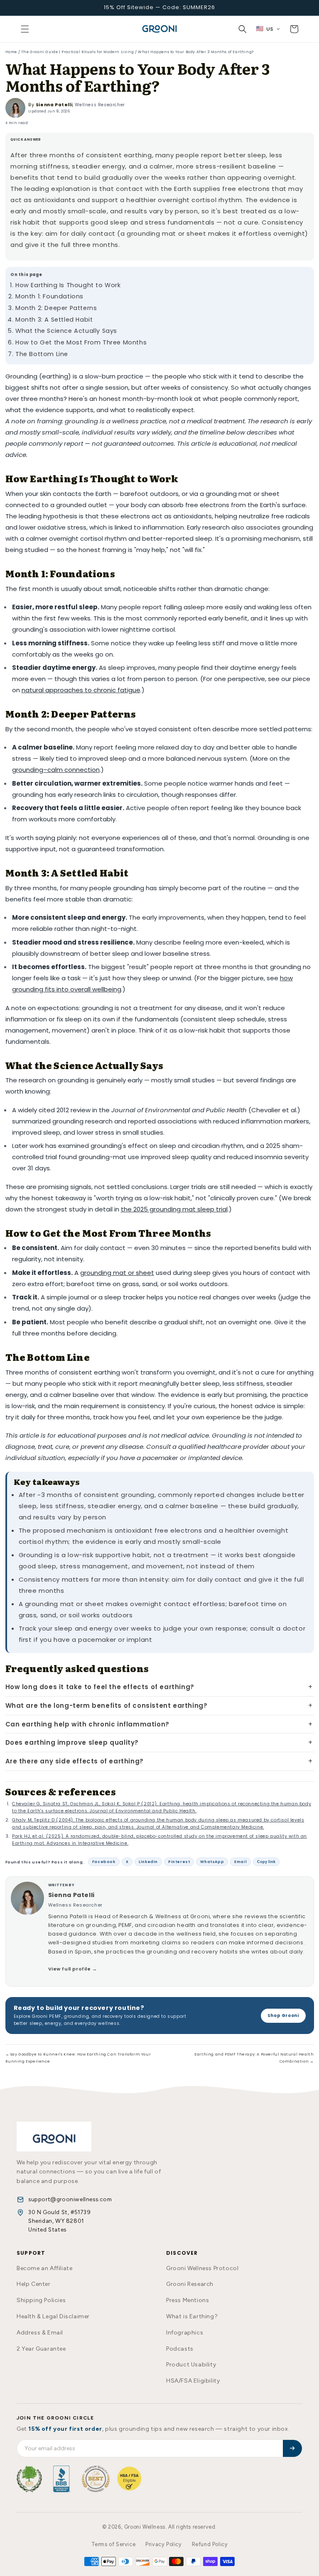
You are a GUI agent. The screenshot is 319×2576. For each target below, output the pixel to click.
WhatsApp (212, 1862)
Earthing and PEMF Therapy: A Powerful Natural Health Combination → (254, 2058)
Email (240, 1862)
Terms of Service (114, 2544)
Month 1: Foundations (49, 296)
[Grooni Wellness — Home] (54, 2136)
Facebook (104, 1862)
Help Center (34, 2284)
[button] (25, 29)
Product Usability (191, 2365)
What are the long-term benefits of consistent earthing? (107, 1706)
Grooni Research (190, 2284)
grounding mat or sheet (117, 1273)
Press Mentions (188, 2300)
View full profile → (73, 1969)
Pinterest (179, 1862)
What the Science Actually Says (66, 331)
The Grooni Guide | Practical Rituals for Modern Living (77, 52)
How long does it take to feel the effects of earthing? (100, 1687)
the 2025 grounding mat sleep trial (174, 1209)
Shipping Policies (41, 2300)
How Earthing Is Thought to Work (68, 285)
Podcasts (180, 2349)
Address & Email (40, 2333)
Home (11, 52)
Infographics (185, 2333)
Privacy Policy (163, 2544)
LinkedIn (148, 1862)
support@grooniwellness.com (70, 2199)
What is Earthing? (192, 2316)
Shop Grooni (283, 2016)
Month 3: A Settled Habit (54, 320)
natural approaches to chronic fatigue (81, 690)
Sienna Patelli (54, 105)
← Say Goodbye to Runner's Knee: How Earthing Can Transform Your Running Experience (78, 2058)
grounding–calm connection (56, 770)
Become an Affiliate (44, 2268)
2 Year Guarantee (41, 2349)
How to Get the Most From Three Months (81, 342)
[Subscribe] (292, 2448)
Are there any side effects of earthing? (75, 1761)
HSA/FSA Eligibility (193, 2381)
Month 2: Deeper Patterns (56, 308)
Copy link (266, 1862)
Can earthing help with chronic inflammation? (87, 1724)
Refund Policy (210, 2544)
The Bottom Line (42, 354)
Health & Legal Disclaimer (53, 2316)
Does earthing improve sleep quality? (72, 1742)
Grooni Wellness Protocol (202, 2268)
